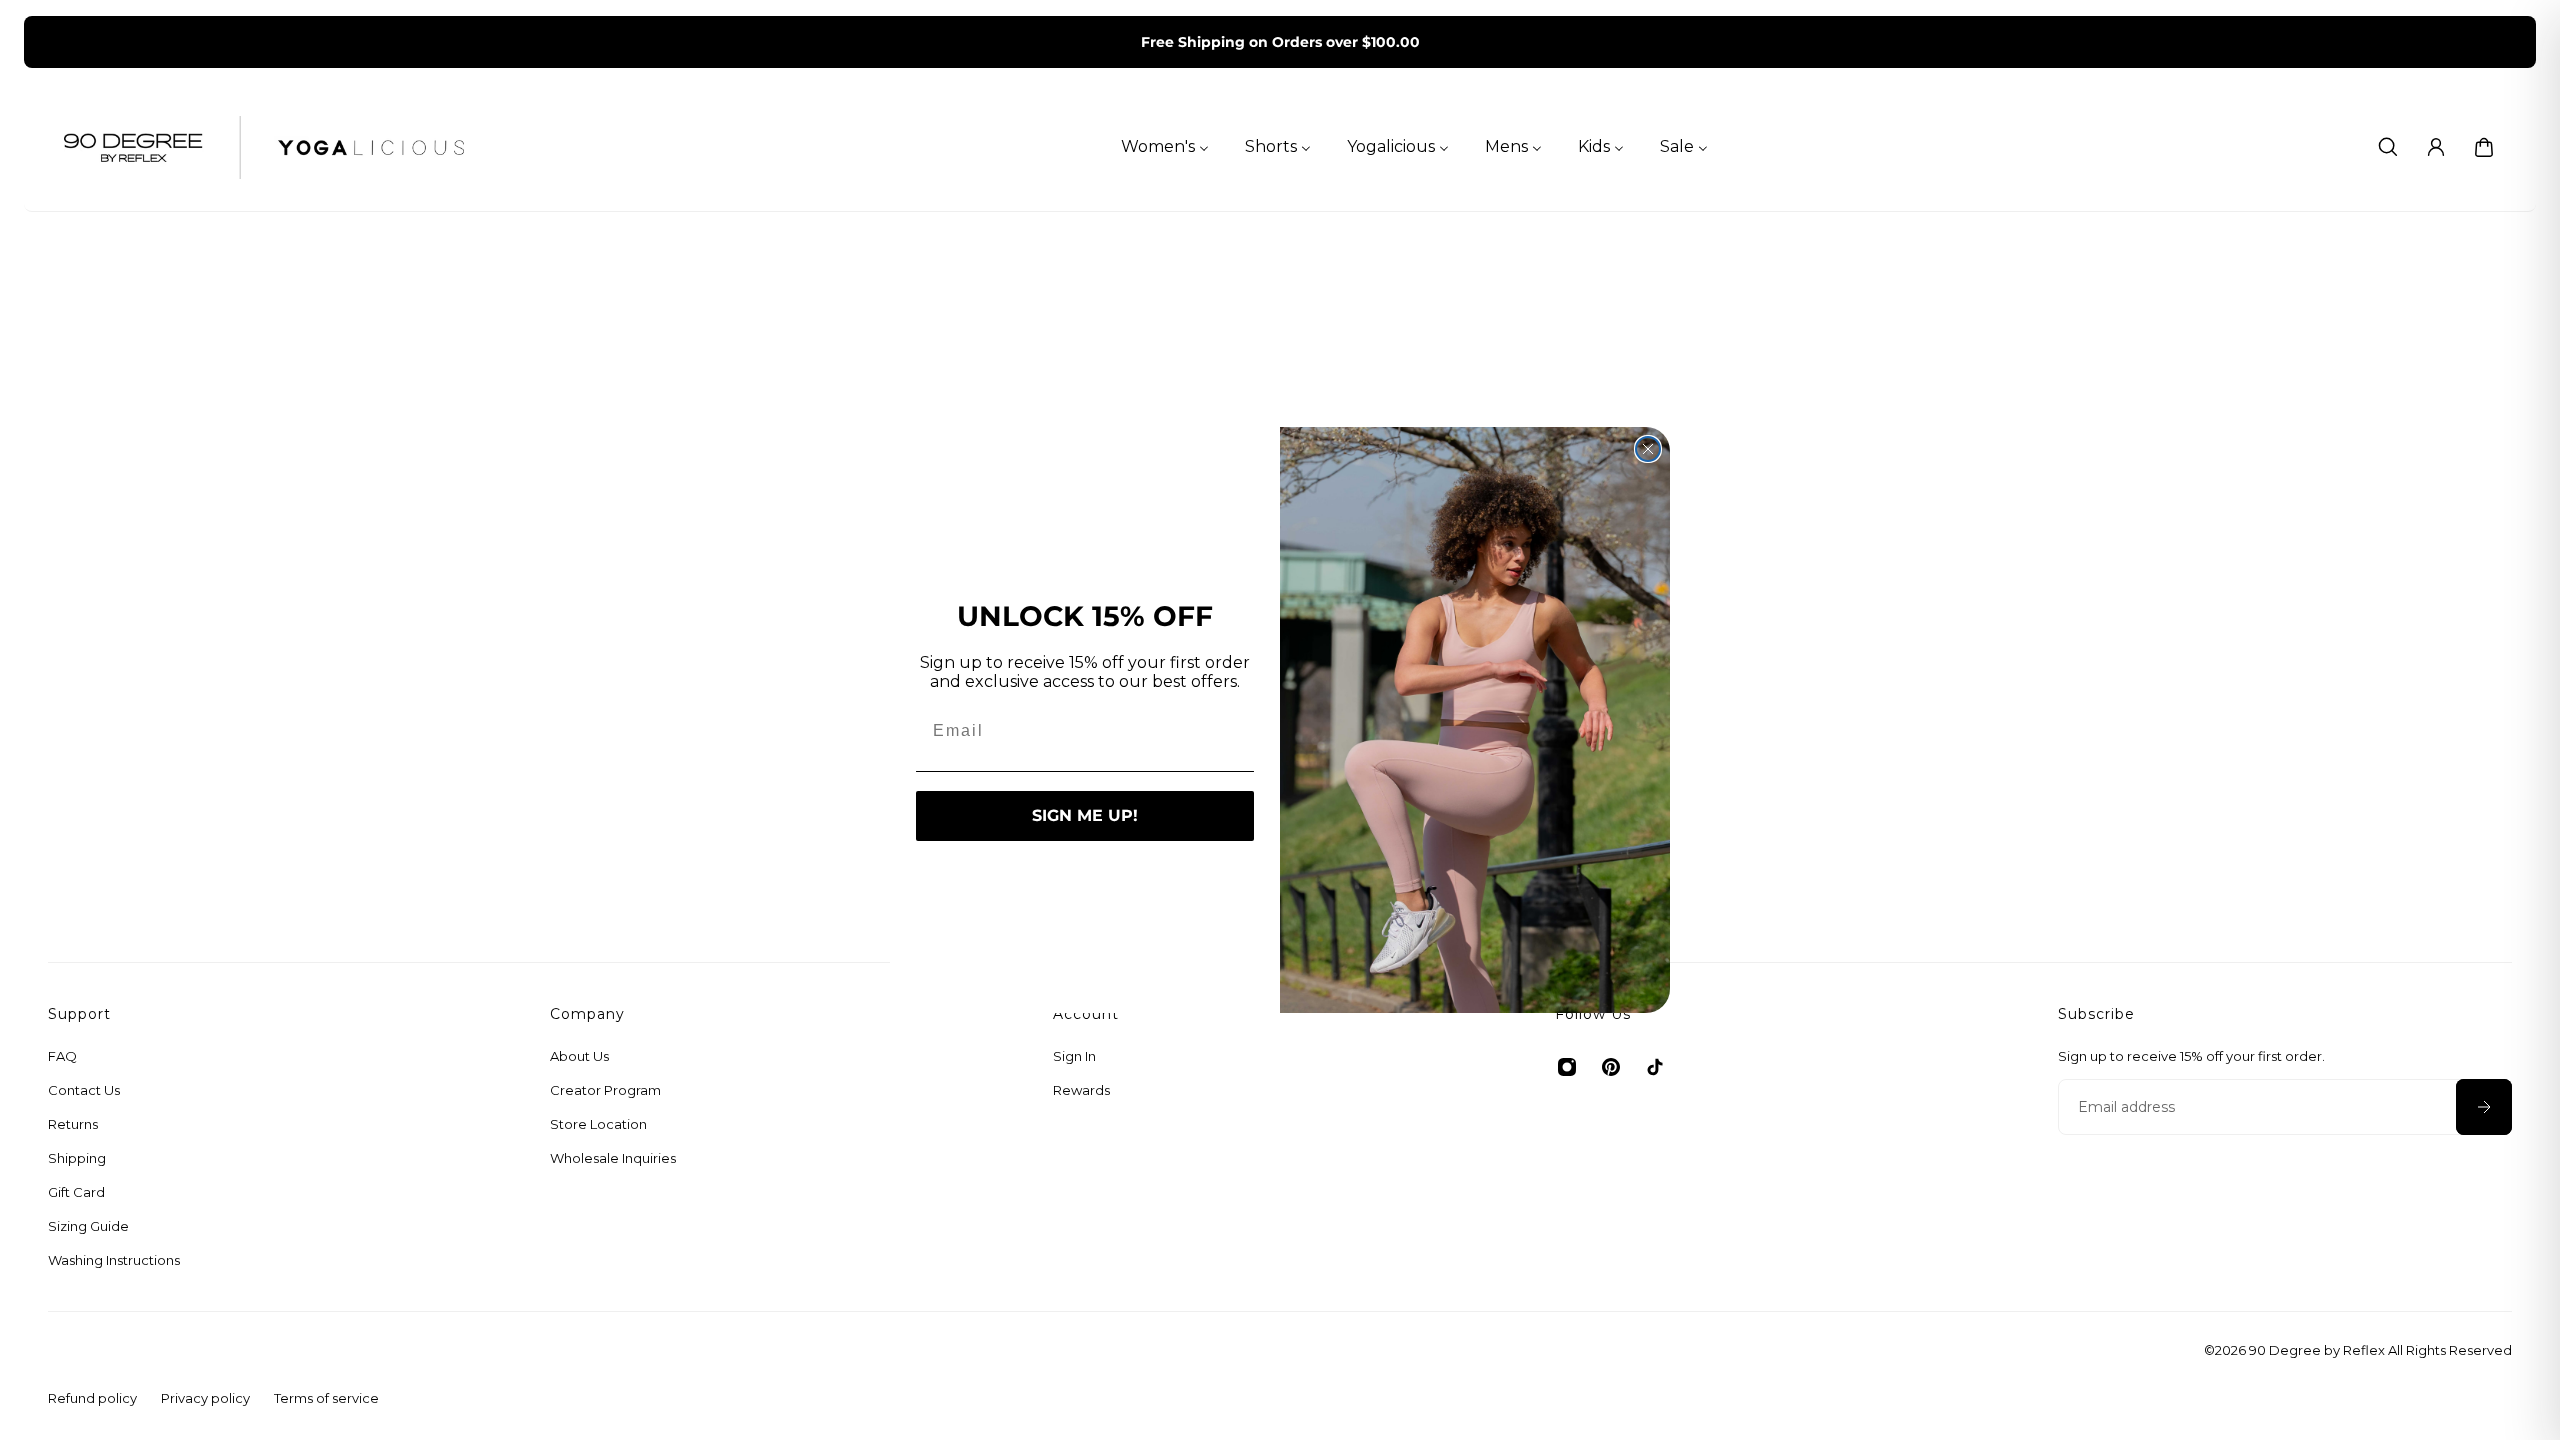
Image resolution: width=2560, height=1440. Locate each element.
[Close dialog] (1648, 449)
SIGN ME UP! (1085, 815)
